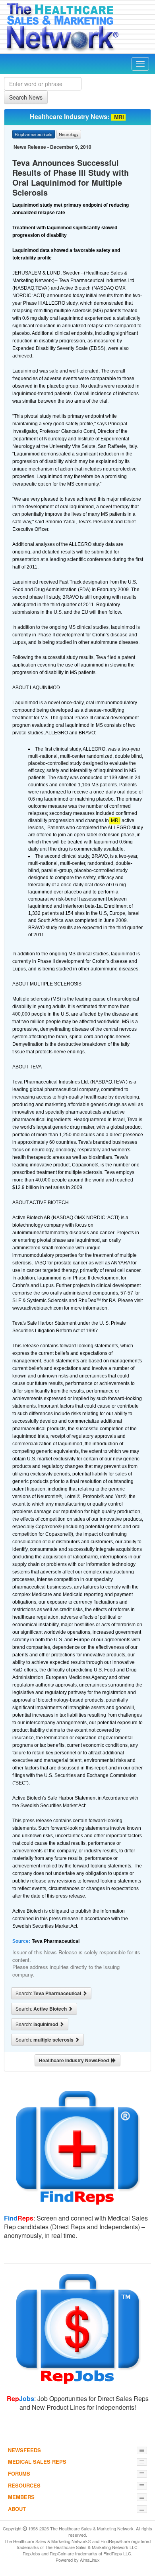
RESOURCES (24, 2485)
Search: (49, 1993)
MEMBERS (21, 2497)
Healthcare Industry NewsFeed (75, 2060)
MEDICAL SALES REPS (37, 2462)
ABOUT (17, 2509)
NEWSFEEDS (24, 2450)
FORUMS (19, 2473)
